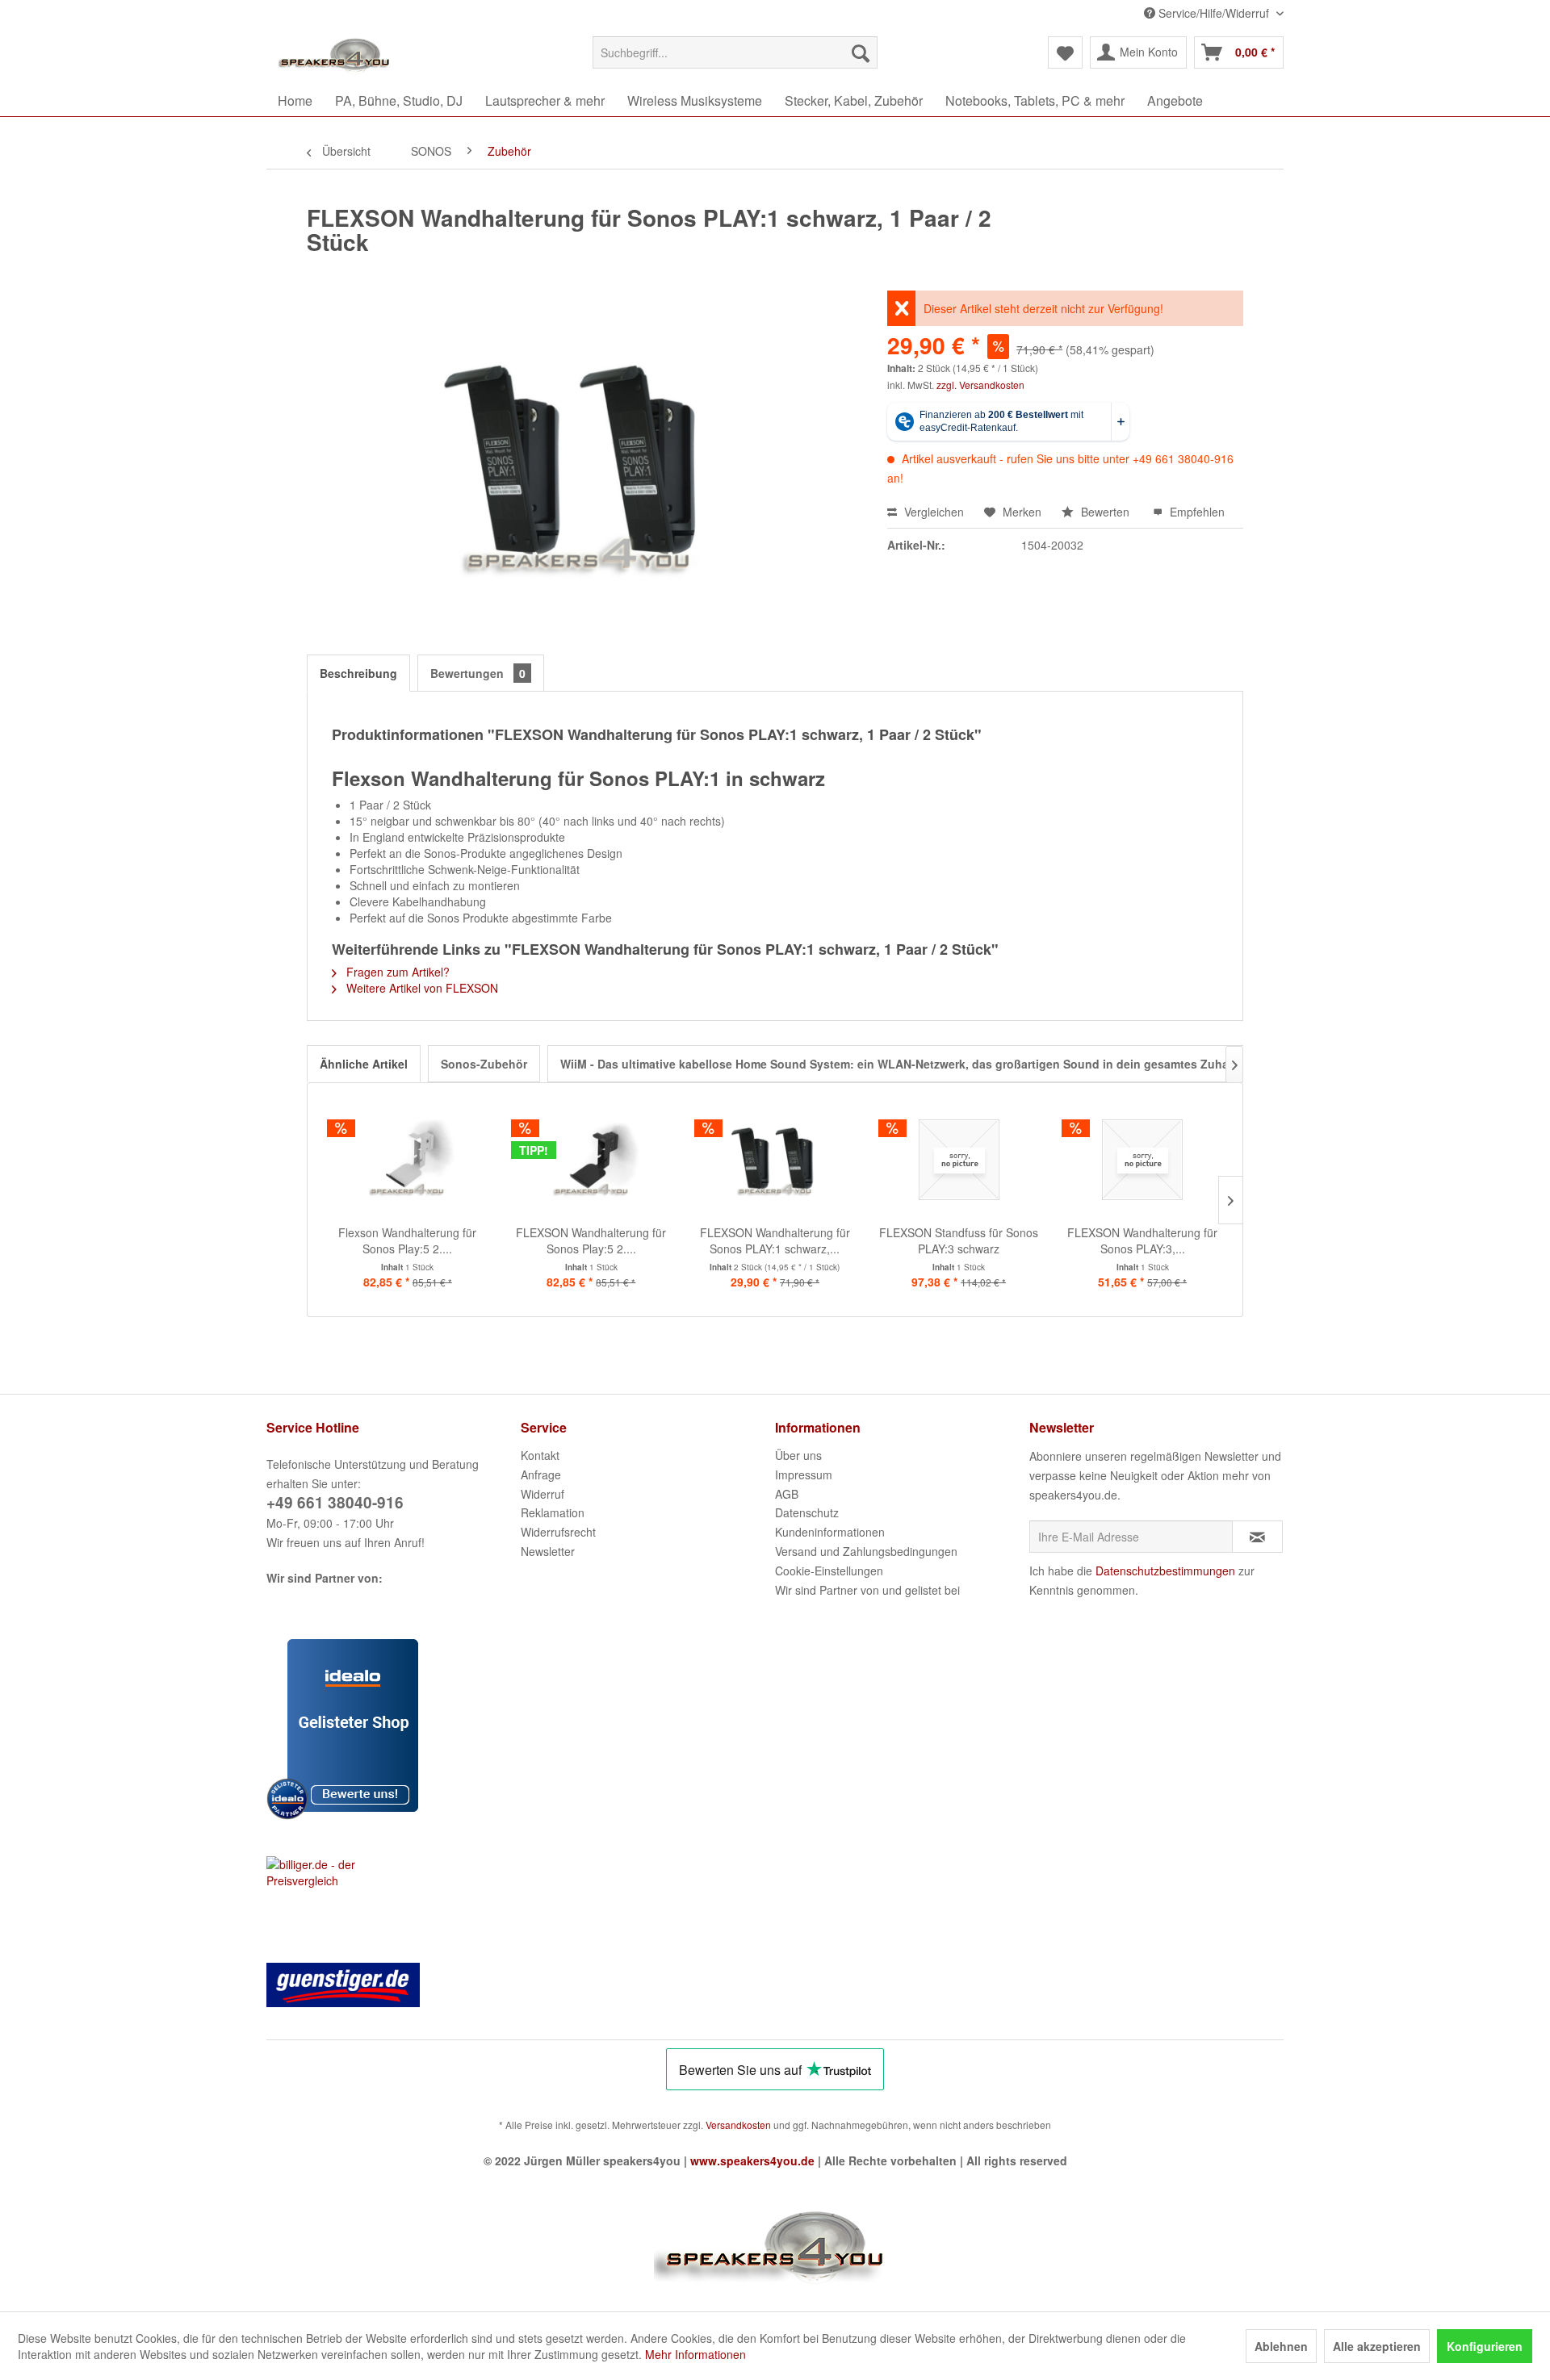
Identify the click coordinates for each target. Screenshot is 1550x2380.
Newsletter (548, 1551)
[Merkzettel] (1065, 52)
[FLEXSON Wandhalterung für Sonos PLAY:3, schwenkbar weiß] (1142, 1160)
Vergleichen (932, 512)
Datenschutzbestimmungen (1165, 1571)
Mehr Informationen (695, 2354)
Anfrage (541, 1474)
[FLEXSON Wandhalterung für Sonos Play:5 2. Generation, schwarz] (592, 1160)
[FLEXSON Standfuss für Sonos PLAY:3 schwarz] (959, 1160)
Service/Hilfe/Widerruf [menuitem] (1214, 13)
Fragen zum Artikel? (396, 972)
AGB (787, 1494)
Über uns (798, 1455)
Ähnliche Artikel (364, 1064)
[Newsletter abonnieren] (1257, 1537)
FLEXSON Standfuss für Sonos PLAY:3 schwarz (959, 1240)
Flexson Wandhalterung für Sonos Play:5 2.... (407, 1240)
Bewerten (1105, 512)
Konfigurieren (1485, 2346)
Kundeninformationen (830, 1532)
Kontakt (540, 1455)
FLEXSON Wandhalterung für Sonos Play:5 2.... (591, 1240)
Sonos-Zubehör (484, 1064)
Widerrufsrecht (558, 1532)
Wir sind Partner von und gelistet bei (867, 1590)
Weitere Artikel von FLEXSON (421, 988)
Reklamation (553, 1512)
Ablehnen (1281, 2346)
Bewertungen (478, 673)
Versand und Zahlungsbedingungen (866, 1551)
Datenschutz (807, 1512)
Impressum (804, 1474)
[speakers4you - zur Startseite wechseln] (335, 56)
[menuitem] (735, 52)
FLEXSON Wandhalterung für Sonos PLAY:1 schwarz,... (775, 1240)
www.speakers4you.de (752, 2160)
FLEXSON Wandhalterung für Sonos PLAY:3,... (1142, 1240)
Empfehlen (1196, 512)
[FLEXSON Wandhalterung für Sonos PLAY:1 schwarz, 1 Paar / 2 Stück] (775, 1160)
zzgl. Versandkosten (980, 385)
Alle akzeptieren (1377, 2346)
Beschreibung (358, 673)
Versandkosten (738, 2125)
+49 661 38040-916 (335, 1502)
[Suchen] (861, 52)
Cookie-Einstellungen (829, 1571)
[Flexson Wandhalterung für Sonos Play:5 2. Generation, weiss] (408, 1160)
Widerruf (542, 1494)
